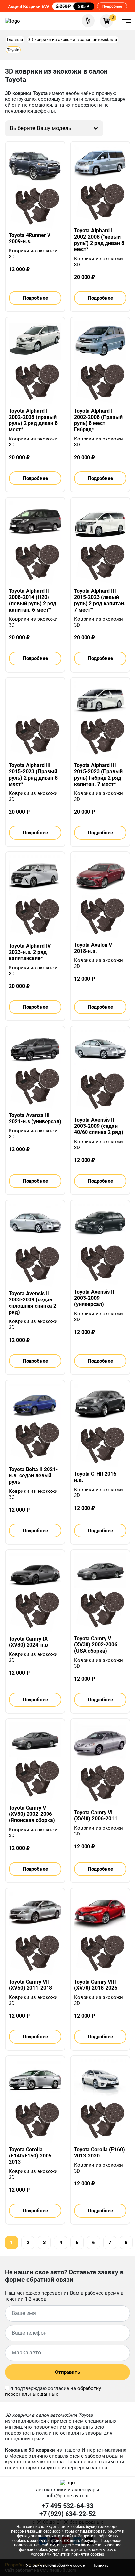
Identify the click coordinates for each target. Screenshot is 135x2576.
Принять (101, 2565)
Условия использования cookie (55, 2565)
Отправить (67, 2372)
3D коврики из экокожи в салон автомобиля (73, 40)
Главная (15, 40)
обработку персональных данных (53, 2391)
